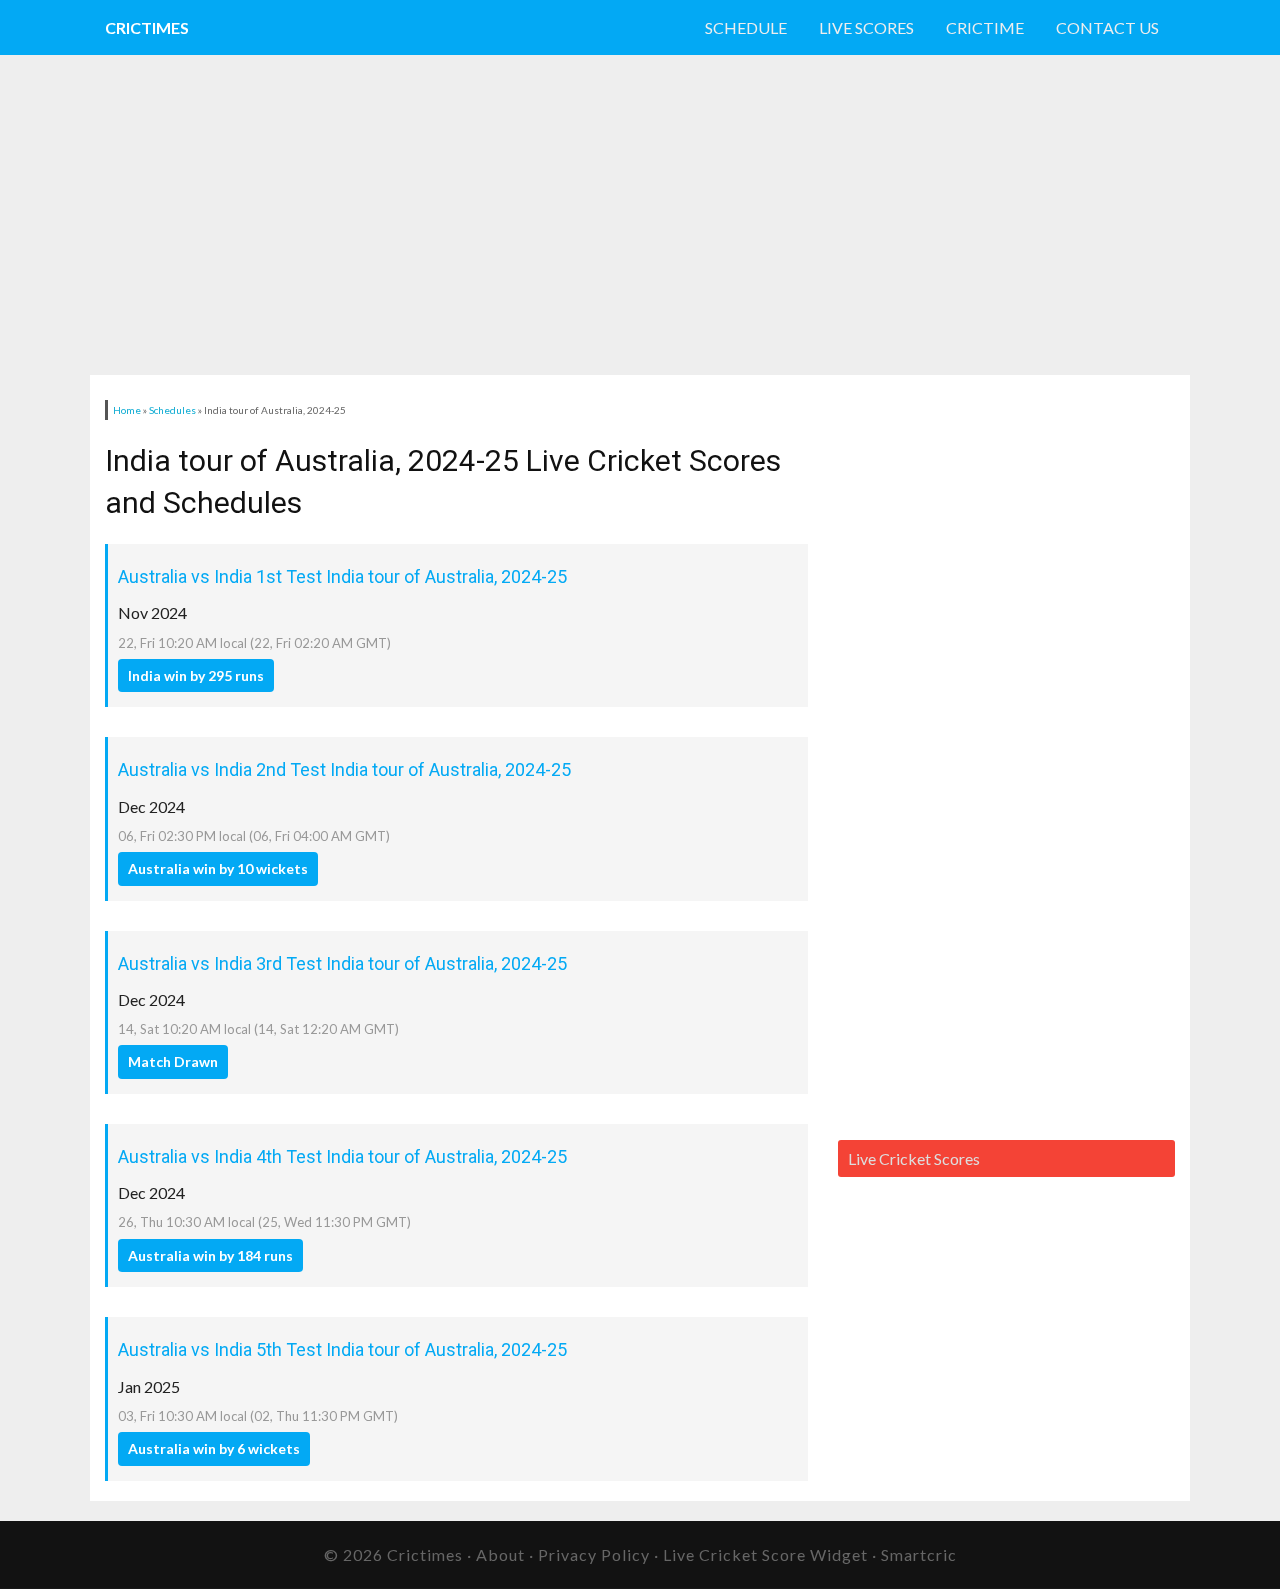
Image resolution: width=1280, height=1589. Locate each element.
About (500, 1554)
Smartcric (919, 1554)
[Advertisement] (570, 215)
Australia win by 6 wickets (214, 1448)
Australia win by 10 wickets (218, 868)
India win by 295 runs (196, 675)
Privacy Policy (594, 1554)
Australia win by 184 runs (210, 1255)
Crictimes (147, 27)
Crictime (985, 27)
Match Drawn (173, 1061)
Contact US (1107, 27)
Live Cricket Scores (914, 1158)
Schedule (746, 27)
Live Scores (866, 27)
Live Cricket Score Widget (765, 1554)
